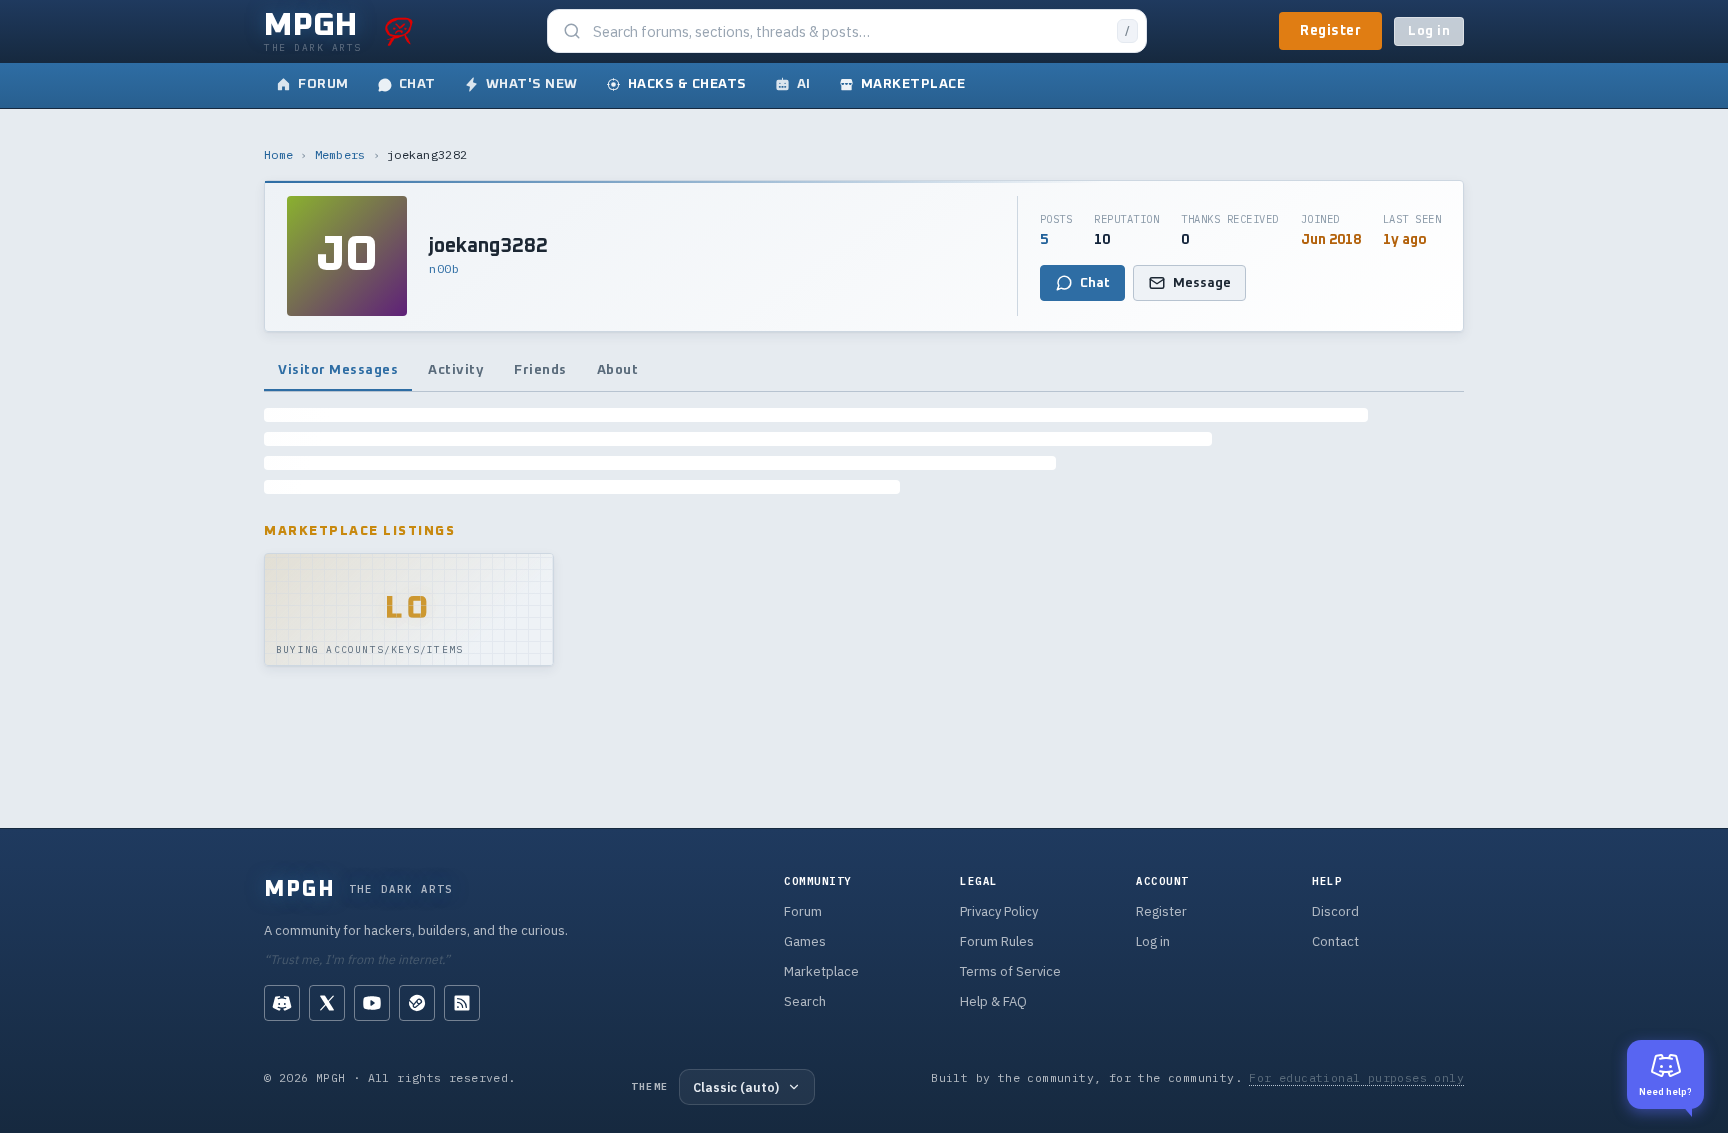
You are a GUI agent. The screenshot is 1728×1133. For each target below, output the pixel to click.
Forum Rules (997, 941)
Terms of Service (1010, 971)
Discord (1335, 911)
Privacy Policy (999, 911)
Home (278, 154)
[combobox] (849, 31)
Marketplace (821, 971)
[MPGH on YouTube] (372, 1003)
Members (340, 154)
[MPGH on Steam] (417, 1003)
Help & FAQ (993, 1001)
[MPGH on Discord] (282, 1003)
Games (805, 941)
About (618, 370)
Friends (540, 370)
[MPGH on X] (327, 1003)
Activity (456, 370)
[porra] (399, 31)
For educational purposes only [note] (1356, 1077)
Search (805, 1001)
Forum (803, 911)
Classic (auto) (736, 1087)
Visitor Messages (338, 370)
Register (1330, 31)
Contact (1335, 941)
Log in (1429, 31)
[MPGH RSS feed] (462, 1003)
